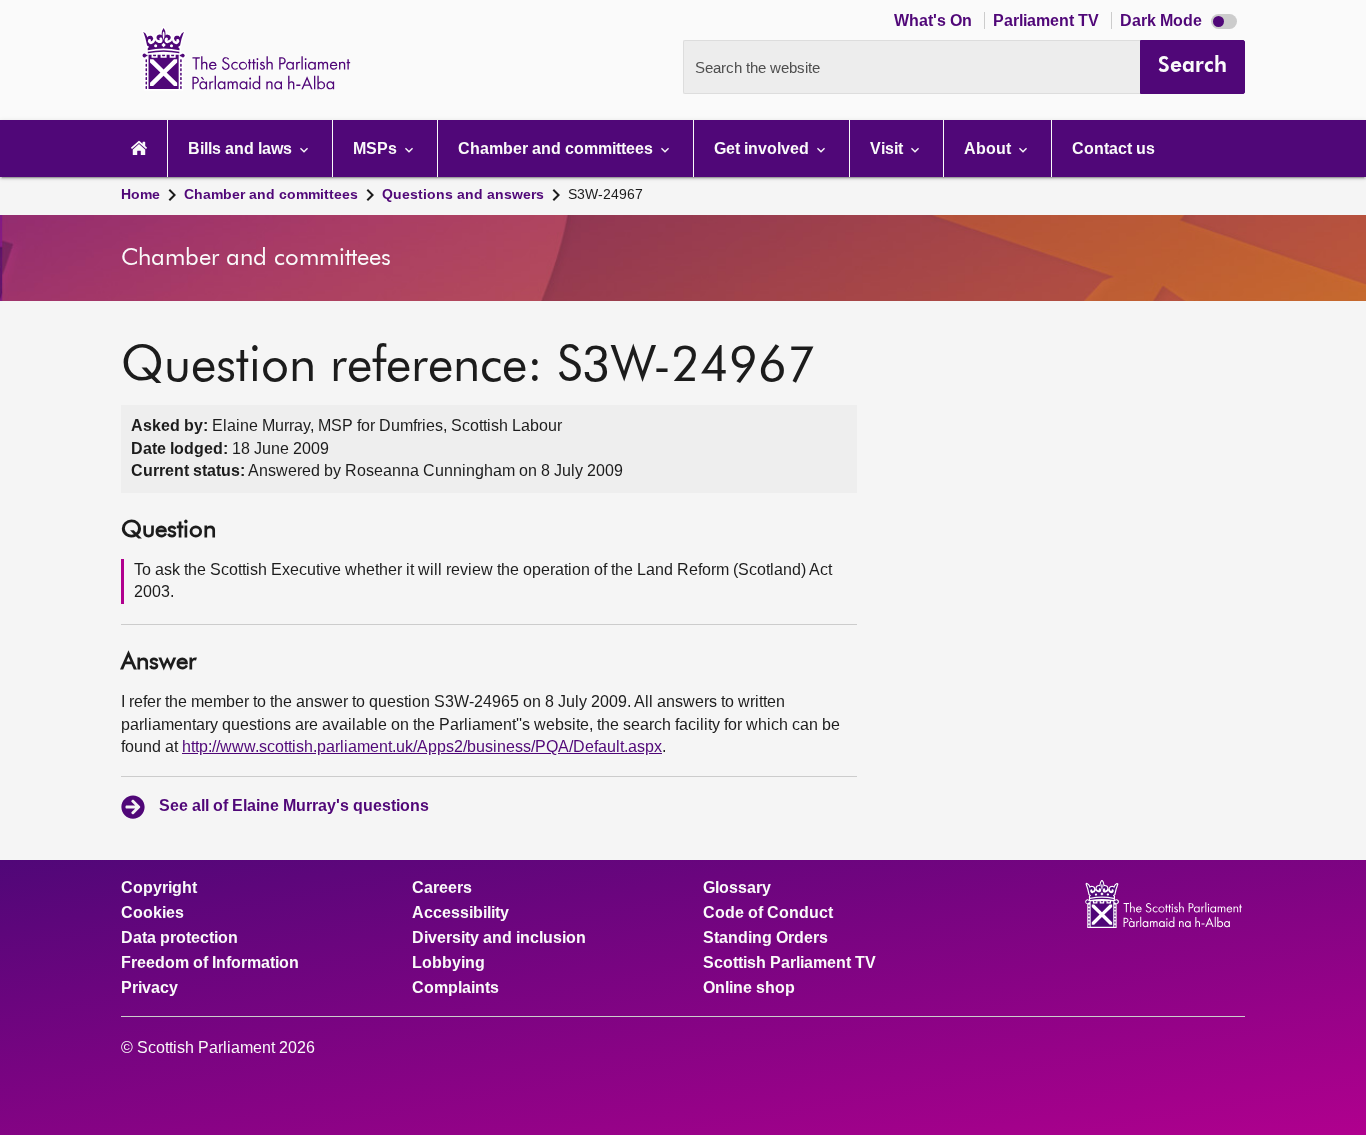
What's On (935, 20)
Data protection (179, 938)
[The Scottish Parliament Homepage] (139, 148)
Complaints (455, 988)
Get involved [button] (763, 148)
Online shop (749, 988)
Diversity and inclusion (499, 938)
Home (140, 194)
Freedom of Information (210, 963)
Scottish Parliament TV (789, 963)
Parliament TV (1048, 20)
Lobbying (448, 963)
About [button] (989, 148)
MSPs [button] (377, 148)
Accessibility (460, 913)
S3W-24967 (605, 194)
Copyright (159, 888)
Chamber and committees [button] (557, 148)
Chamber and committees (271, 194)
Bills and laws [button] (242, 148)
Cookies (152, 913)
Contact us (1113, 148)
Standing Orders (765, 938)
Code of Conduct (768, 913)
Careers (442, 888)
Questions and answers (463, 194)
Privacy (149, 988)
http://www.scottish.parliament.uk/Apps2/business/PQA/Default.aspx (422, 746)
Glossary (737, 888)
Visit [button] (888, 148)
